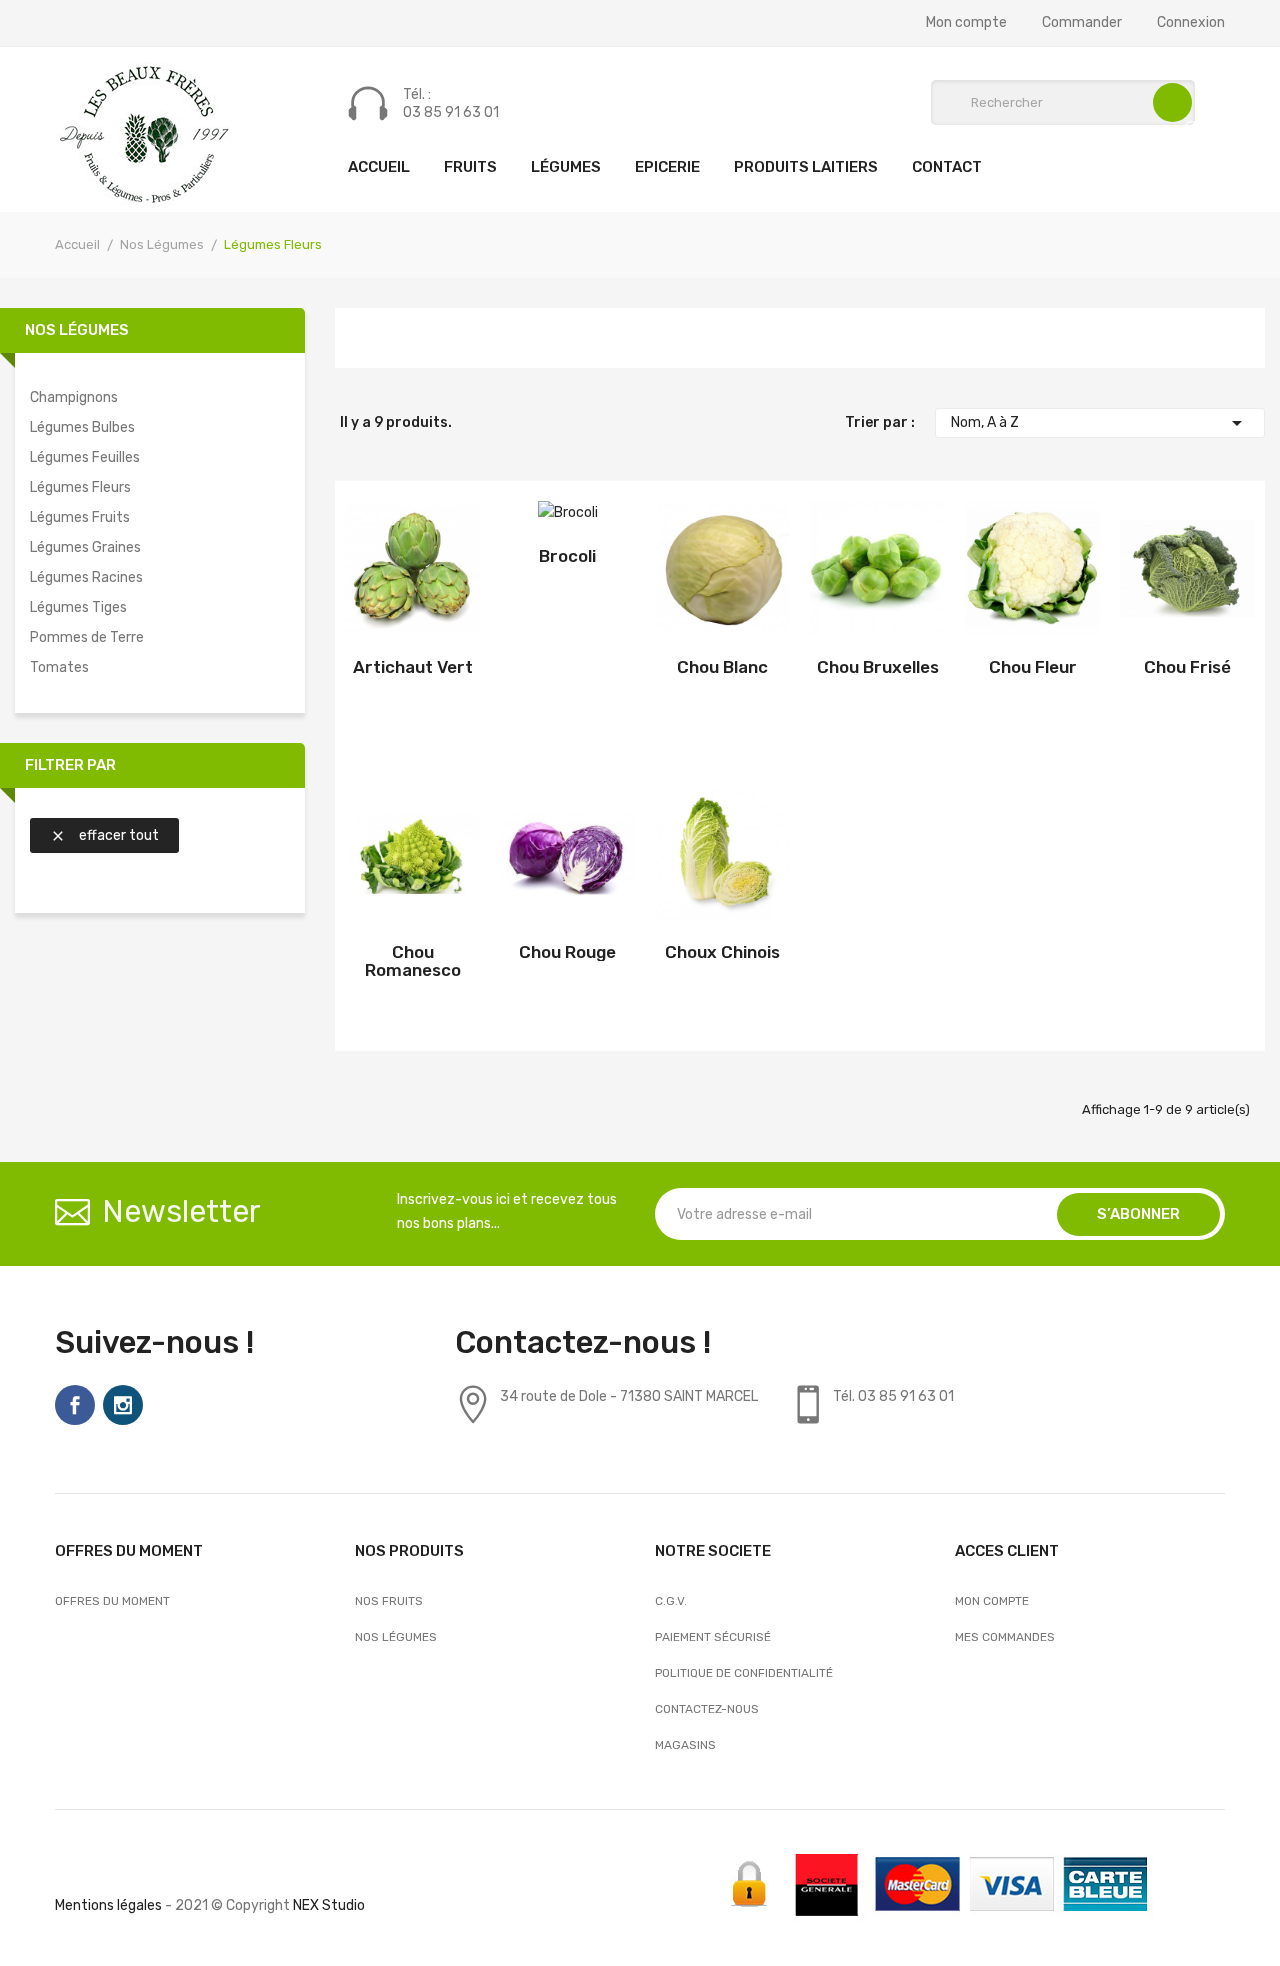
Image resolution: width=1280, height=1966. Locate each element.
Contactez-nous (707, 1709)
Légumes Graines (85, 547)
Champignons (74, 397)
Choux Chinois (722, 952)
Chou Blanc (722, 667)
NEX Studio (329, 1905)
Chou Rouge (567, 952)
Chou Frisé (1187, 667)
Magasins (685, 1745)
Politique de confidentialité (744, 1673)
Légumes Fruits (80, 517)
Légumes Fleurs (80, 487)
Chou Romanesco (413, 961)
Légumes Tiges (78, 607)
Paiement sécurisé (713, 1637)
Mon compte (966, 23)
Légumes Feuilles (85, 457)
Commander (1082, 23)
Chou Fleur (1033, 667)
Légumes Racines (86, 577)
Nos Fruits (389, 1601)
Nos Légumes (77, 330)
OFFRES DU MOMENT (112, 1601)
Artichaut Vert (413, 667)
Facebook (75, 1405)
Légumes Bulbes (82, 427)
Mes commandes (1005, 1637)
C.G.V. (671, 1601)
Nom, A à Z (1100, 423)
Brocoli (567, 556)
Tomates (59, 667)
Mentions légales (108, 1905)
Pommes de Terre (87, 637)
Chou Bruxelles (878, 667)
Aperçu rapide (422, 572)
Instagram (123, 1405)
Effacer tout (104, 835)
